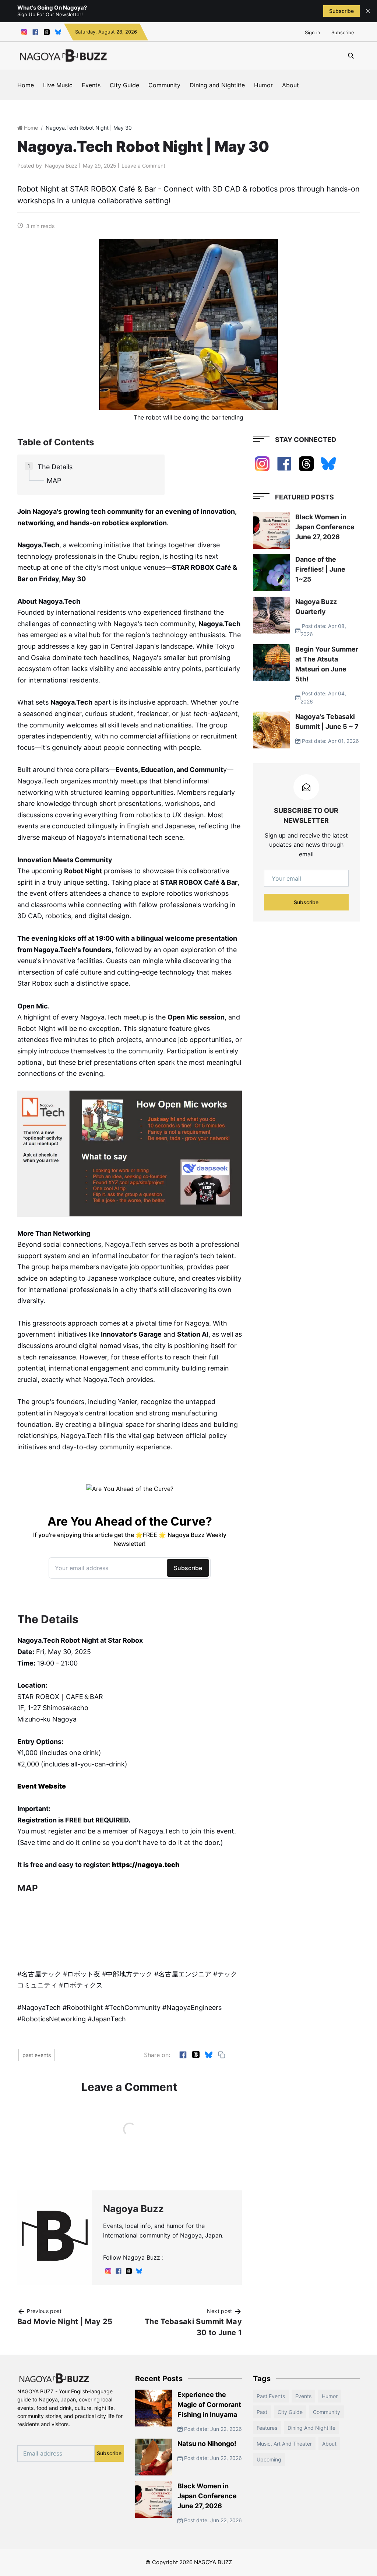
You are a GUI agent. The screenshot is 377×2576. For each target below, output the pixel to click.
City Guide (124, 85)
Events (91, 85)
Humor (263, 85)
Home (26, 85)
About (290, 85)
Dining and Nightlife (217, 85)
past (262, 2412)
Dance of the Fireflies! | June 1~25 (320, 569)
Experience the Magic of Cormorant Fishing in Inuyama (209, 2405)
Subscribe (341, 11)
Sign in (313, 32)
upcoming (269, 2459)
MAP (54, 480)
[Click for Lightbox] (130, 1154)
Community (164, 85)
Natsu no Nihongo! (207, 2444)
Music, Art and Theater (284, 2444)
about (329, 2444)
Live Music (58, 85)
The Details (55, 467)
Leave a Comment (143, 166)
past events (37, 2055)
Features (267, 2428)
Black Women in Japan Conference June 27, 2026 (325, 527)
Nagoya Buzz (61, 166)
